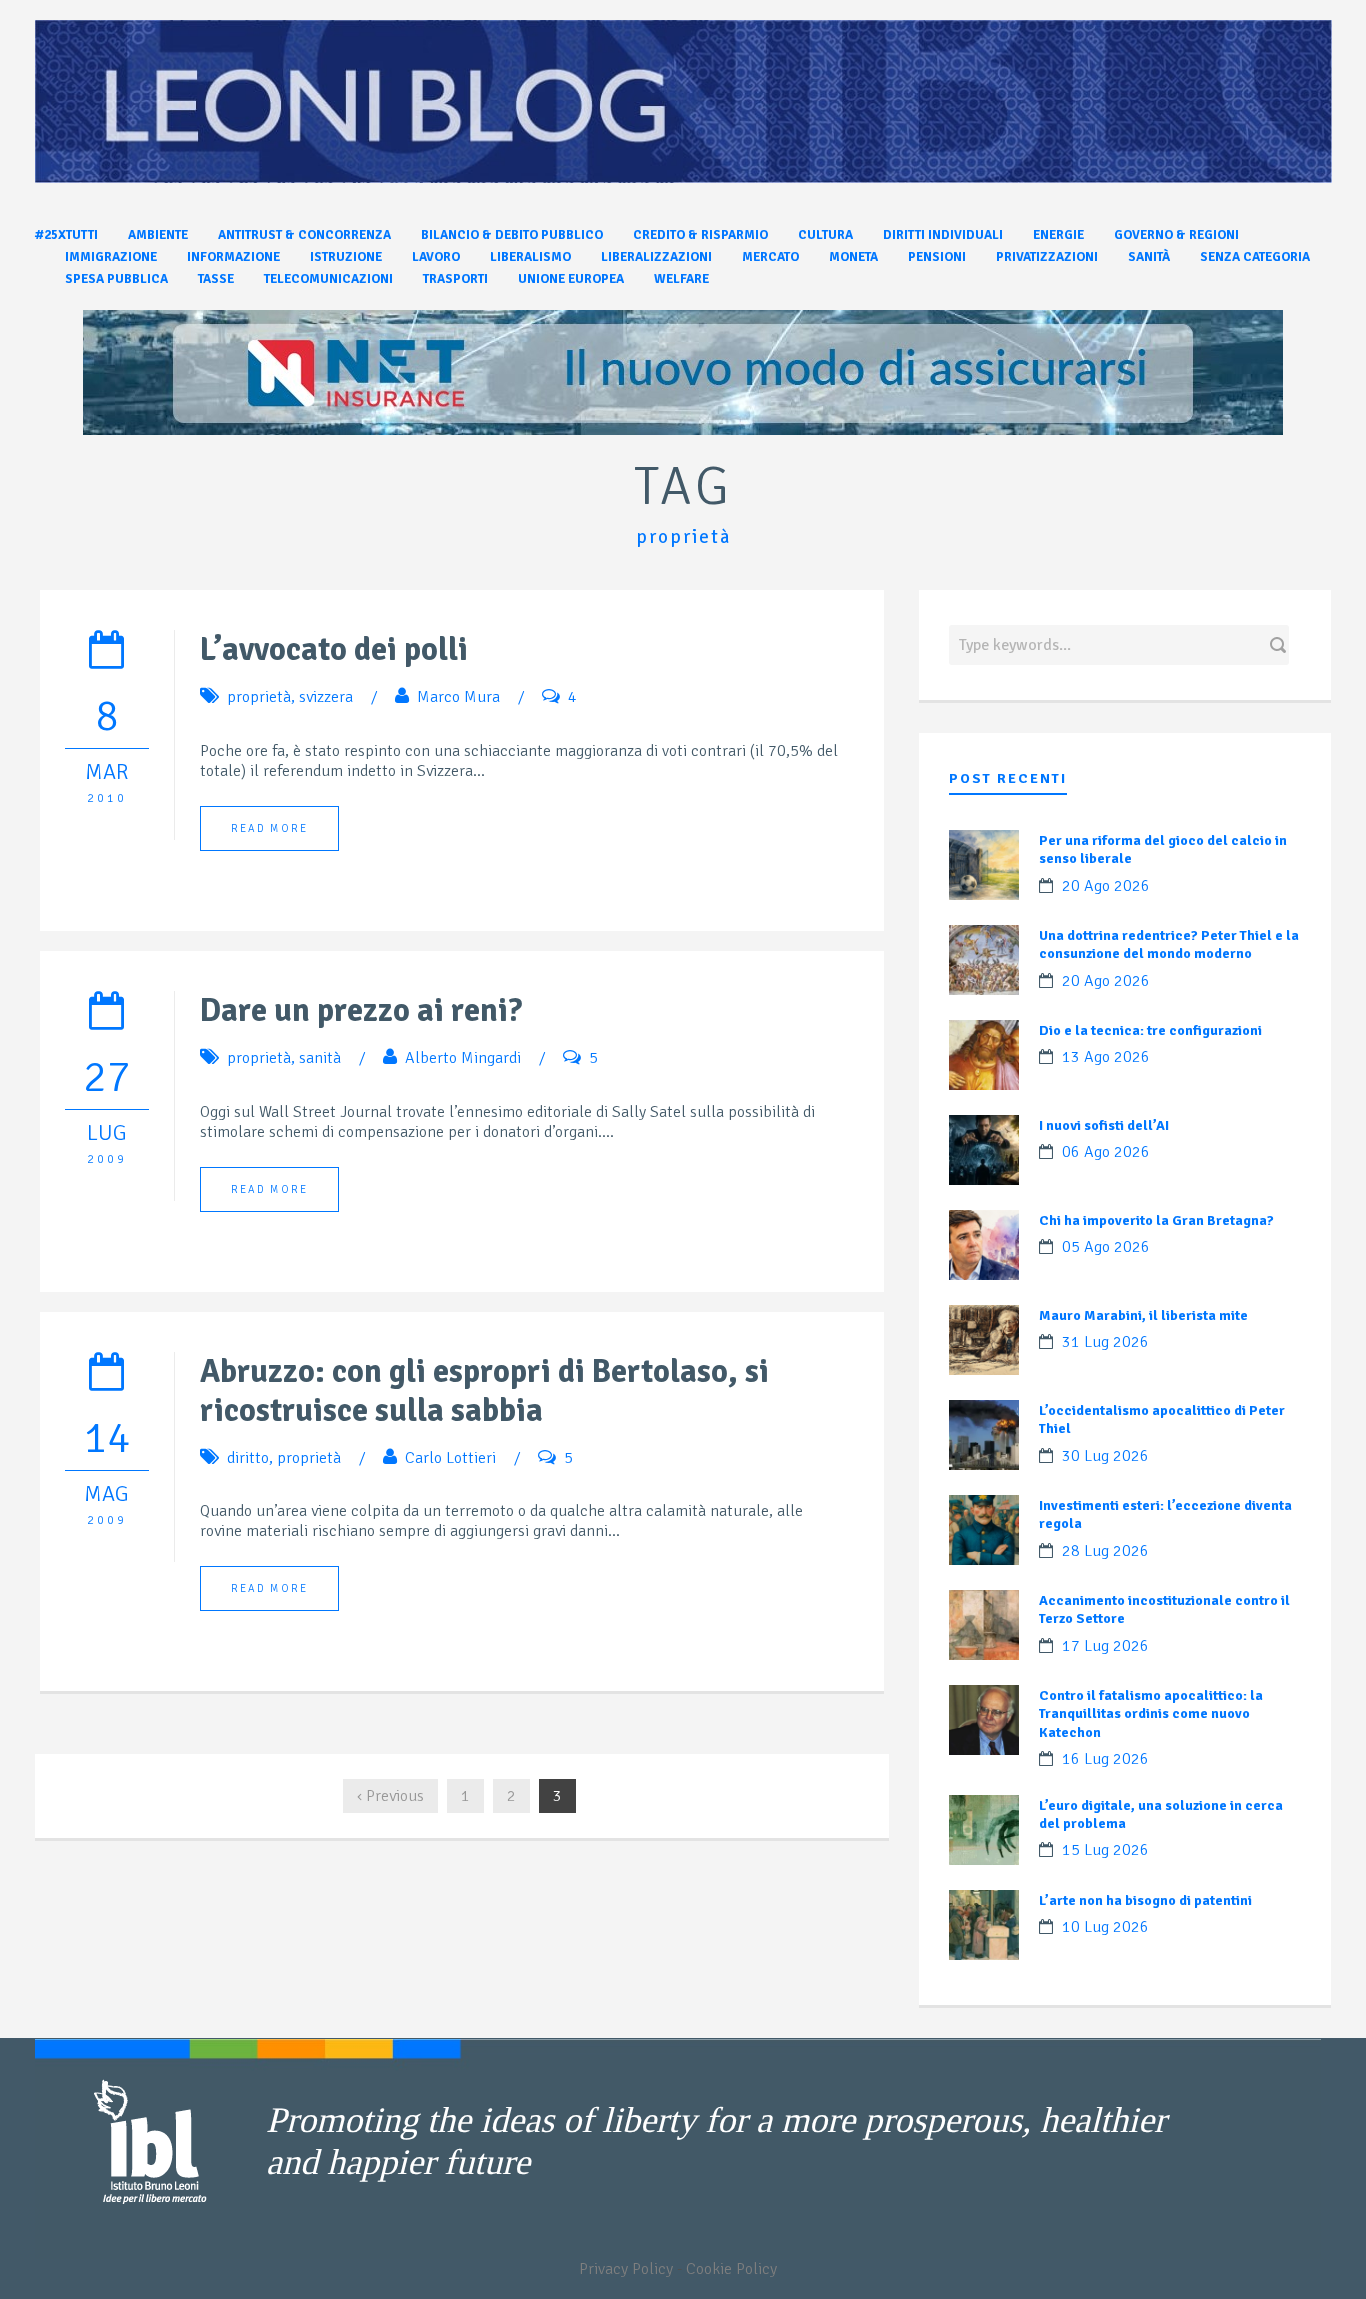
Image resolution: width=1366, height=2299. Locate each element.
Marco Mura (458, 697)
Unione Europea (571, 279)
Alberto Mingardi (463, 1058)
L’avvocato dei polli (334, 649)
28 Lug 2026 (1105, 1551)
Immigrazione (111, 257)
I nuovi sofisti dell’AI (1104, 1125)
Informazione (233, 257)
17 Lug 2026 (1105, 1646)
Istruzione (346, 257)
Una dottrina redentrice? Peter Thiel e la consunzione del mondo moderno (1169, 944)
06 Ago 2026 (1106, 1152)
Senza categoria (1255, 257)
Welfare (681, 279)
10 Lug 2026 (1105, 1927)
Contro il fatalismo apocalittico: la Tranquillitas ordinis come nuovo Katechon (1151, 1713)
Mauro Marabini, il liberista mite (1143, 1315)
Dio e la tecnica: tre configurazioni (1150, 1030)
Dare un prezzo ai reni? (361, 1010)
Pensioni (937, 257)
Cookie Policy (731, 2269)
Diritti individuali (943, 235)
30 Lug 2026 (1105, 1456)
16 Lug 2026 (1105, 1759)
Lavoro (436, 257)
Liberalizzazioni (656, 257)
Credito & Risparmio (700, 235)
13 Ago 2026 (1106, 1057)
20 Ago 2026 (1106, 886)
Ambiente (158, 235)
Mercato (770, 257)
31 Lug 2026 (1105, 1342)
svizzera (326, 697)
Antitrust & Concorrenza (304, 235)
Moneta (853, 257)
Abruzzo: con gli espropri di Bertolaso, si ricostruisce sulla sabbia (484, 1391)
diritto (248, 1458)
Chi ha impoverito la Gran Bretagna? (1156, 1220)
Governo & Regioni (1176, 235)
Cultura (825, 235)
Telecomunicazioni (328, 279)
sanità (320, 1058)
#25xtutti (66, 235)
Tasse (216, 279)
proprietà (259, 697)
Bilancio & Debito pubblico (512, 235)
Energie (1058, 235)
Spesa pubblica (116, 279)
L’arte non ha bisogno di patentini (1145, 1900)
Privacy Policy (626, 2269)
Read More (269, 828)
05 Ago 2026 (1106, 1247)
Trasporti (455, 279)
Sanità (1149, 257)
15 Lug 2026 (1105, 1850)
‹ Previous (390, 1796)
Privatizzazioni (1047, 257)
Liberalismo (530, 257)
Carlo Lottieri (450, 1458)
